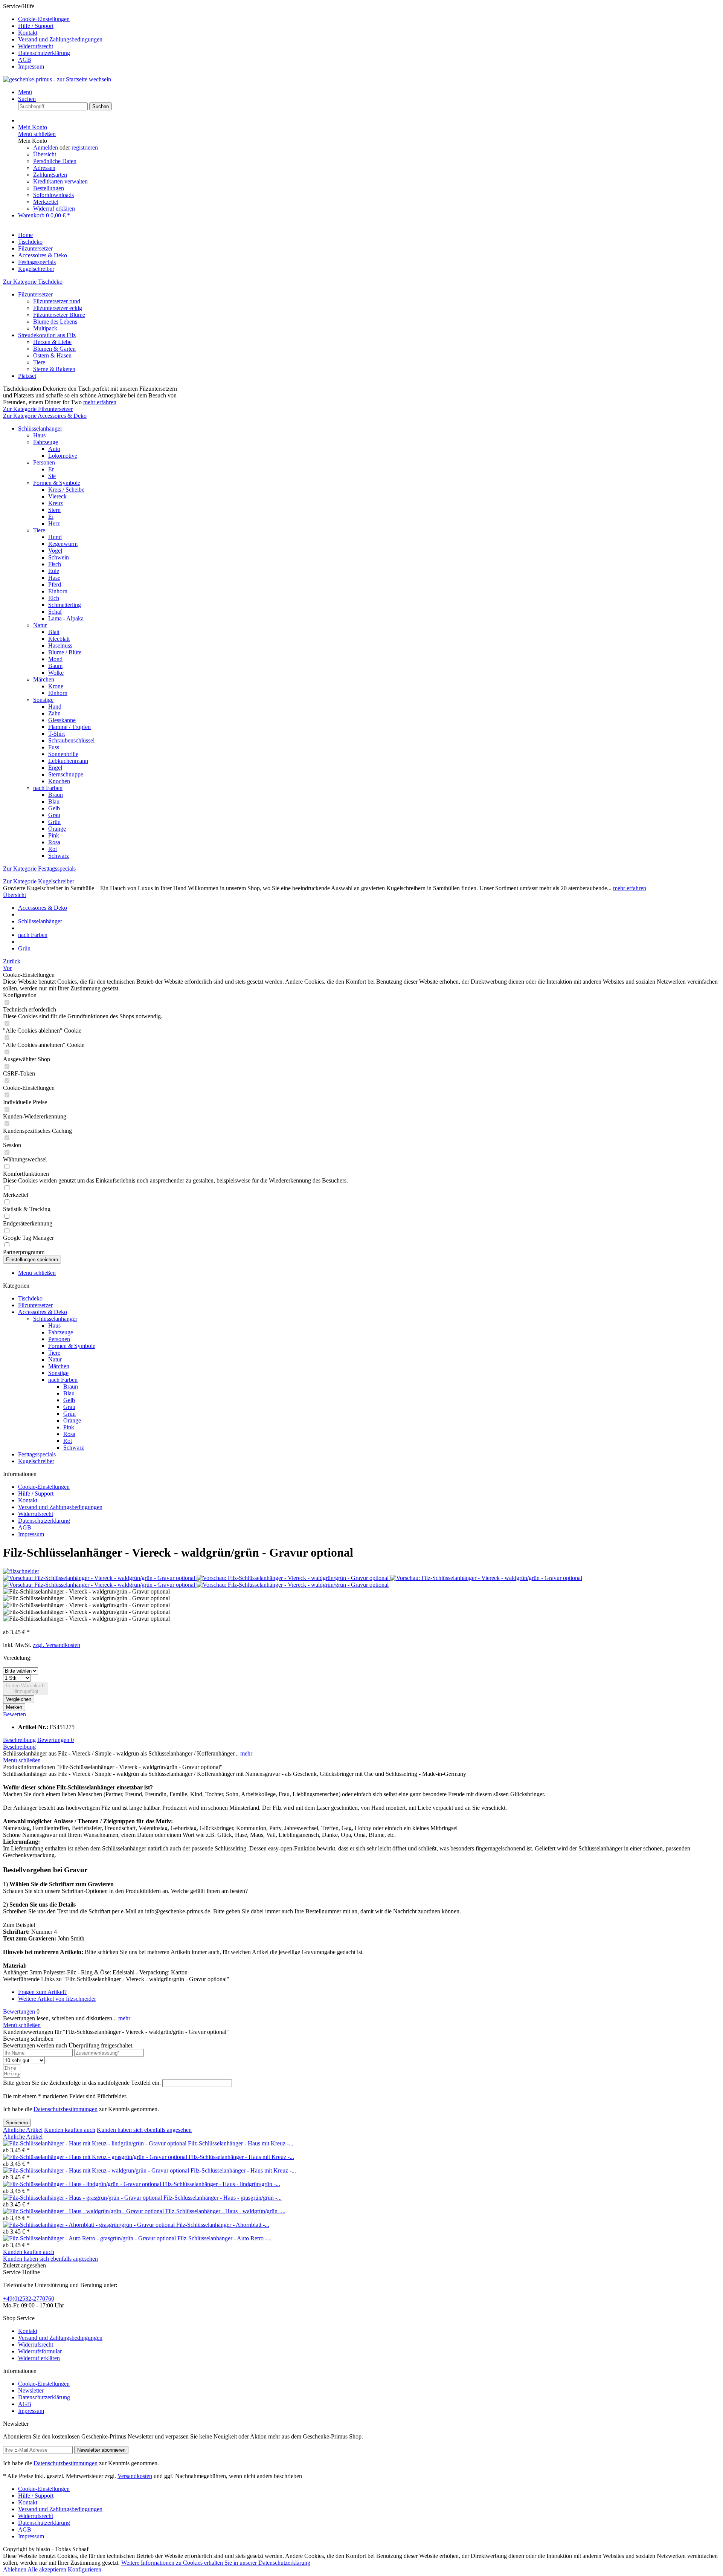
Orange (57, 829)
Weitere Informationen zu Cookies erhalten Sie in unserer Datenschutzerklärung (216, 2563)
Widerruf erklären (54, 209)
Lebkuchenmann (68, 761)
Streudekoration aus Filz (47, 335)
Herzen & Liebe (52, 342)
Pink (54, 835)
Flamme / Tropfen (69, 727)
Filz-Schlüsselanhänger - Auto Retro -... (224, 2238)
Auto (54, 449)
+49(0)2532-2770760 (29, 2299)
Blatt (54, 632)
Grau (54, 815)
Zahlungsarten (50, 175)
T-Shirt (56, 734)
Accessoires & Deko (43, 1312)
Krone (56, 686)
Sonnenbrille (63, 754)
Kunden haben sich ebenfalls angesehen (144, 2130)
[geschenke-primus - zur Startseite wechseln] (57, 79)
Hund (55, 537)
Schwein (59, 557)
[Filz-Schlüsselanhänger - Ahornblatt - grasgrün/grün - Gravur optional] (90, 2225)
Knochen (59, 781)
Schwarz (59, 856)
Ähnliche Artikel (23, 2130)
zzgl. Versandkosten (56, 1645)
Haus (39, 435)
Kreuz (56, 503)
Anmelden (46, 147)
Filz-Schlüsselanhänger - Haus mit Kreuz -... (241, 2143)
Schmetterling (65, 605)
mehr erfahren (100, 402)
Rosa (54, 842)
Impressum (31, 66)
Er (51, 469)
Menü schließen (37, 134)
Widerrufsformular (40, 2351)
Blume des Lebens (55, 322)
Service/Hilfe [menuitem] (53, 36)
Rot (53, 849)
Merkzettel (46, 202)
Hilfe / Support (36, 26)
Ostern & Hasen (52, 355)
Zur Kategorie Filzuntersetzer (38, 409)
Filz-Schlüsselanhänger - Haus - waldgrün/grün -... (225, 2211)
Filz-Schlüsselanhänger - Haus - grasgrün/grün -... (223, 2198)
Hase (54, 578)
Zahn (54, 713)
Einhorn (58, 591)
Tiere (39, 362)
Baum (55, 666)
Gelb (54, 808)
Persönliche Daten (55, 161)
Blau (54, 801)
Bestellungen (49, 188)
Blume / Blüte (65, 652)
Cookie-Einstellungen (44, 19)
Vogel (55, 551)
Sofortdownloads (53, 195)
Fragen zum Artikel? (42, 1992)
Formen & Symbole (57, 483)
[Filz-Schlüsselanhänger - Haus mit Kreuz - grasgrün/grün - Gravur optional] (96, 2157)
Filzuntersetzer (35, 294)
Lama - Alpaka (66, 618)
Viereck (57, 496)
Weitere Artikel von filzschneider (57, 1999)
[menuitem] (369, 19)
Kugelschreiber (36, 1461)
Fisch (55, 564)
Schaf (55, 612)
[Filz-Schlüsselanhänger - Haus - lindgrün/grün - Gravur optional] (83, 2184)
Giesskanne (62, 720)
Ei (51, 517)
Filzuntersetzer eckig (58, 308)
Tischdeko (30, 1298)
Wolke (56, 673)
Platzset (27, 376)
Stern (54, 510)
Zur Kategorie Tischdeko (33, 282)
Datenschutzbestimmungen (66, 2109)
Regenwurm (63, 544)
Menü (25, 92)
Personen (44, 462)
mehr (246, 1753)
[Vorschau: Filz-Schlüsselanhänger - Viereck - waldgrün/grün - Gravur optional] (100, 1578)
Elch (54, 598)
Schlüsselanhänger (40, 429)
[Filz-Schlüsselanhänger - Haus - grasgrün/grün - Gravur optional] (83, 2198)
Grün (54, 822)
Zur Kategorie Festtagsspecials (39, 869)
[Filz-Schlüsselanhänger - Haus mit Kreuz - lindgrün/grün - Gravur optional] (95, 2143)
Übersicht (45, 154)
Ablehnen (15, 2569)
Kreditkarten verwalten (60, 181)
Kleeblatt (59, 639)
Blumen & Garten (54, 349)
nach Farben (48, 788)
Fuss (54, 747)
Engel (55, 768)
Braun (56, 795)
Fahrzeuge (46, 442)
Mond (55, 659)
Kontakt (28, 33)
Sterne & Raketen (54, 369)
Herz (54, 523)
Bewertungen (56, 1740)
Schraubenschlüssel (71, 740)
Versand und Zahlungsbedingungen (60, 39)
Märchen (44, 679)
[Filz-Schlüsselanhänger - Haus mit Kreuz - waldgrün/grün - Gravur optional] (97, 2170)
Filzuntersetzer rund (57, 301)
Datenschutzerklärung (44, 53)
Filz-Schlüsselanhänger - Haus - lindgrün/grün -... (221, 2184)
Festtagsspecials (37, 1454)
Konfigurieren (85, 2569)
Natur (40, 625)
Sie (52, 476)
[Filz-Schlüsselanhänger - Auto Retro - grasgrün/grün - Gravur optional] (90, 2238)
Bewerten (14, 1714)
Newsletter (31, 2390)
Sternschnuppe (66, 774)
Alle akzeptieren (48, 2569)
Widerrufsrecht (36, 46)
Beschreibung (19, 1740)
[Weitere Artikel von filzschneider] (21, 1571)
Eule (54, 571)
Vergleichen (19, 1699)
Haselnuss (60, 646)
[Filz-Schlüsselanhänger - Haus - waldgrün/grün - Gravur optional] (84, 2211)
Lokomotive (63, 456)
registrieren (85, 147)
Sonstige (43, 700)
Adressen (44, 168)
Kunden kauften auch (70, 2130)
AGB (25, 60)
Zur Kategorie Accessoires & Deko (45, 416)
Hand (55, 707)
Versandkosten (135, 2476)
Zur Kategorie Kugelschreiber (39, 881)
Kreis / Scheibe (66, 490)
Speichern (17, 2123)
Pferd (55, 584)
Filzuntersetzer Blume (59, 315)
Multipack (45, 328)
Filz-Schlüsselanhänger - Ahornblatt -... (223, 2225)
